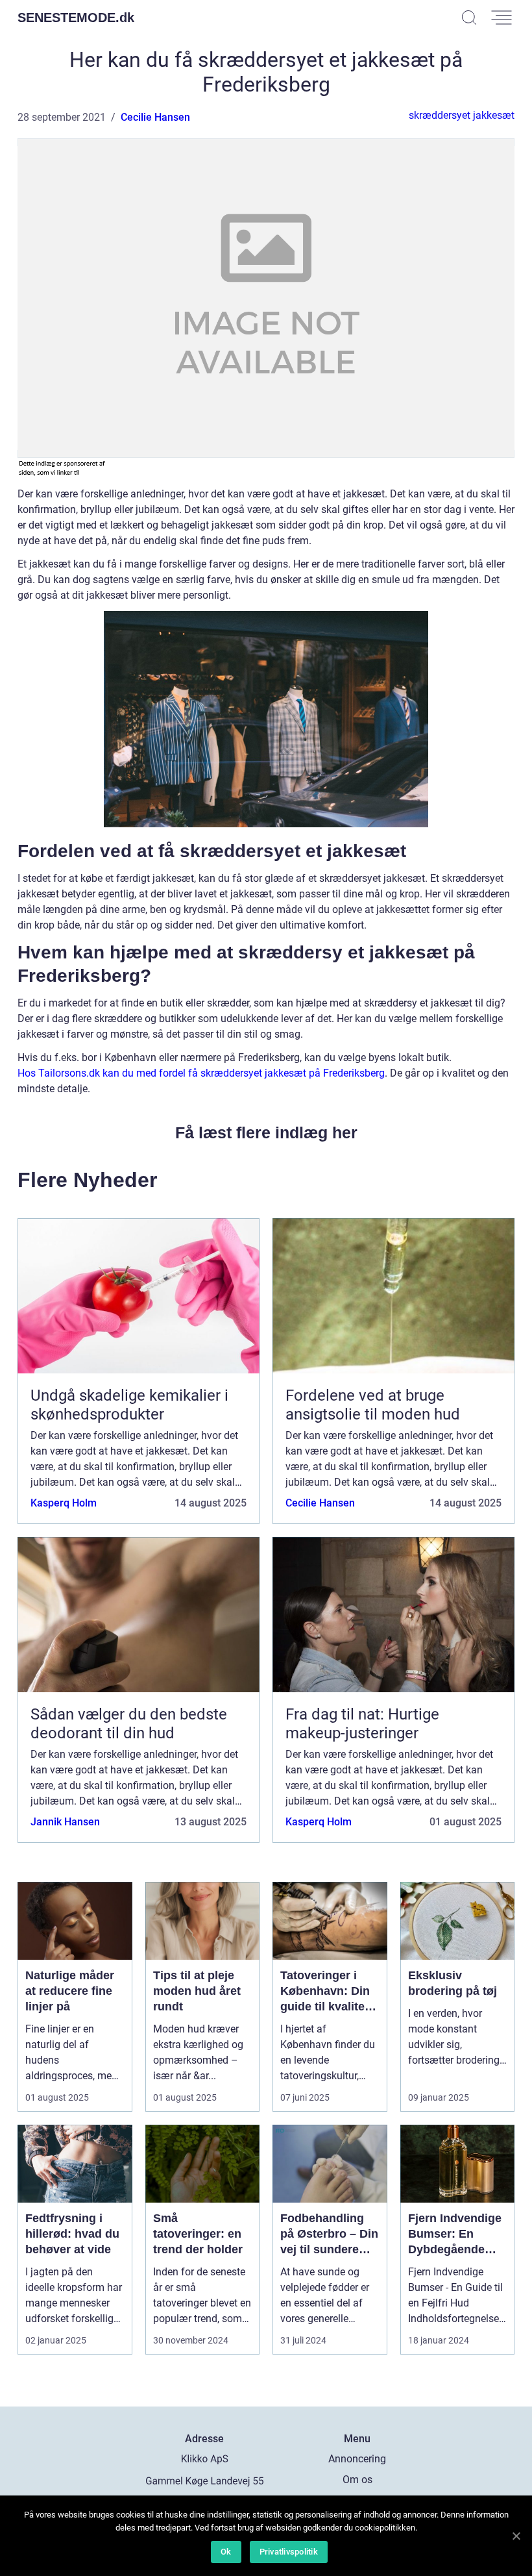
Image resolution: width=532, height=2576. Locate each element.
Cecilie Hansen (155, 117)
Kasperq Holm (64, 1503)
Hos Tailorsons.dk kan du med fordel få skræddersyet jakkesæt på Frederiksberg (201, 1073)
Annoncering (357, 2459)
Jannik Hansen (65, 1822)
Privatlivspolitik (289, 2552)
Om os (357, 2480)
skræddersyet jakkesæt (462, 115)
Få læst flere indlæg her (266, 1132)
